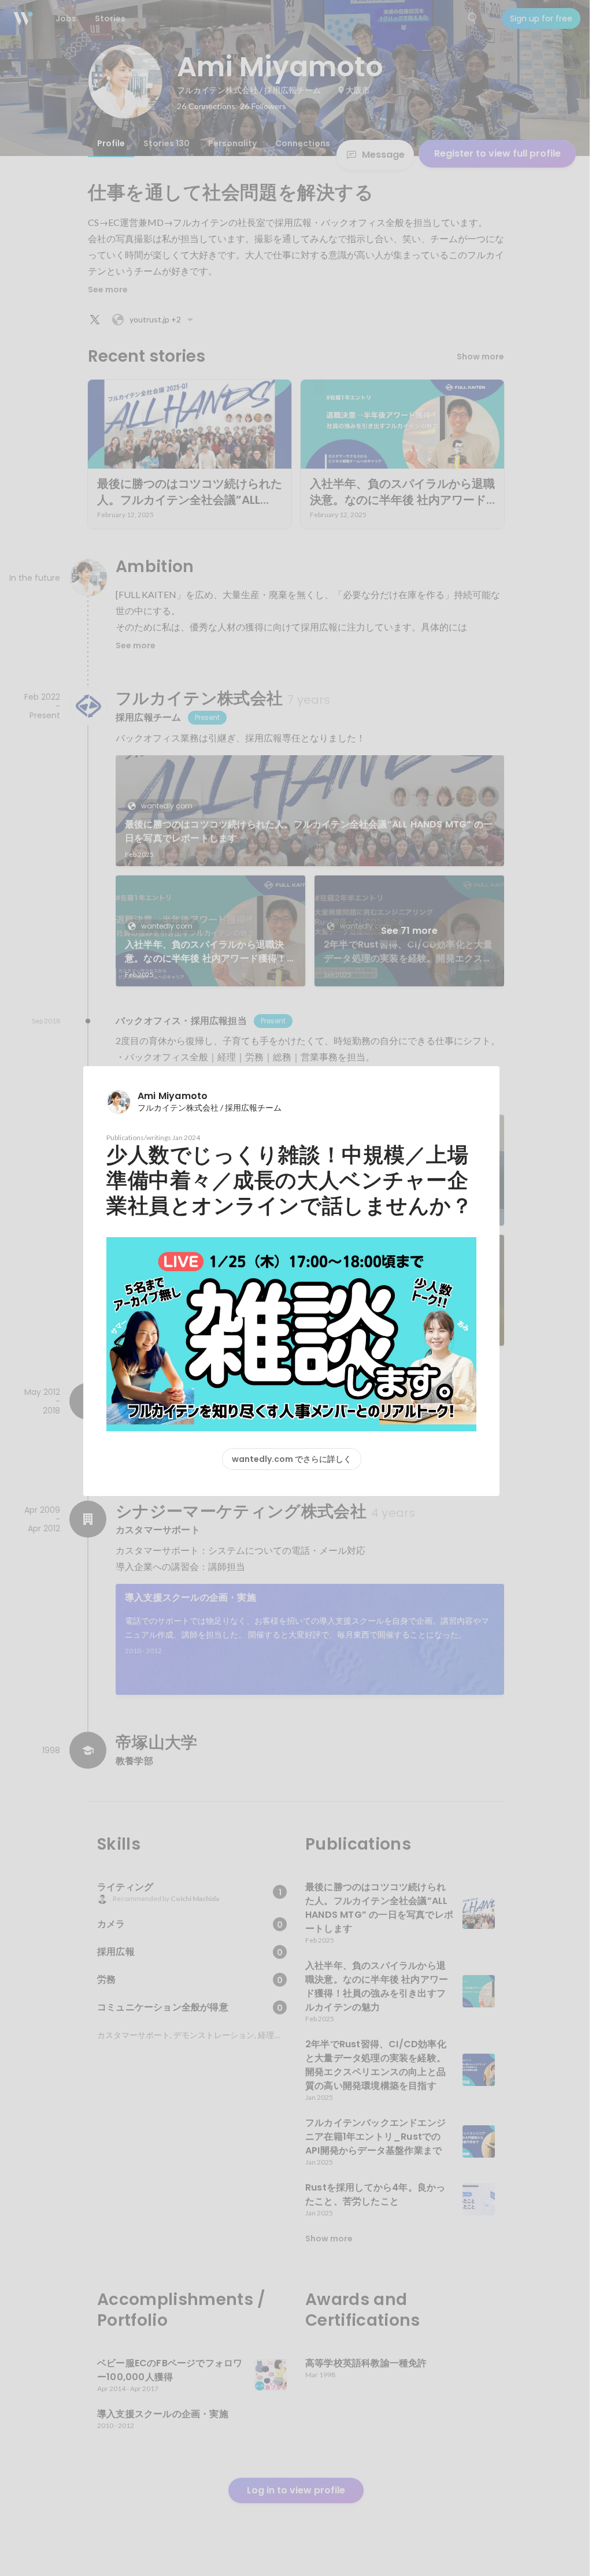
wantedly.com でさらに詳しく (292, 1459)
